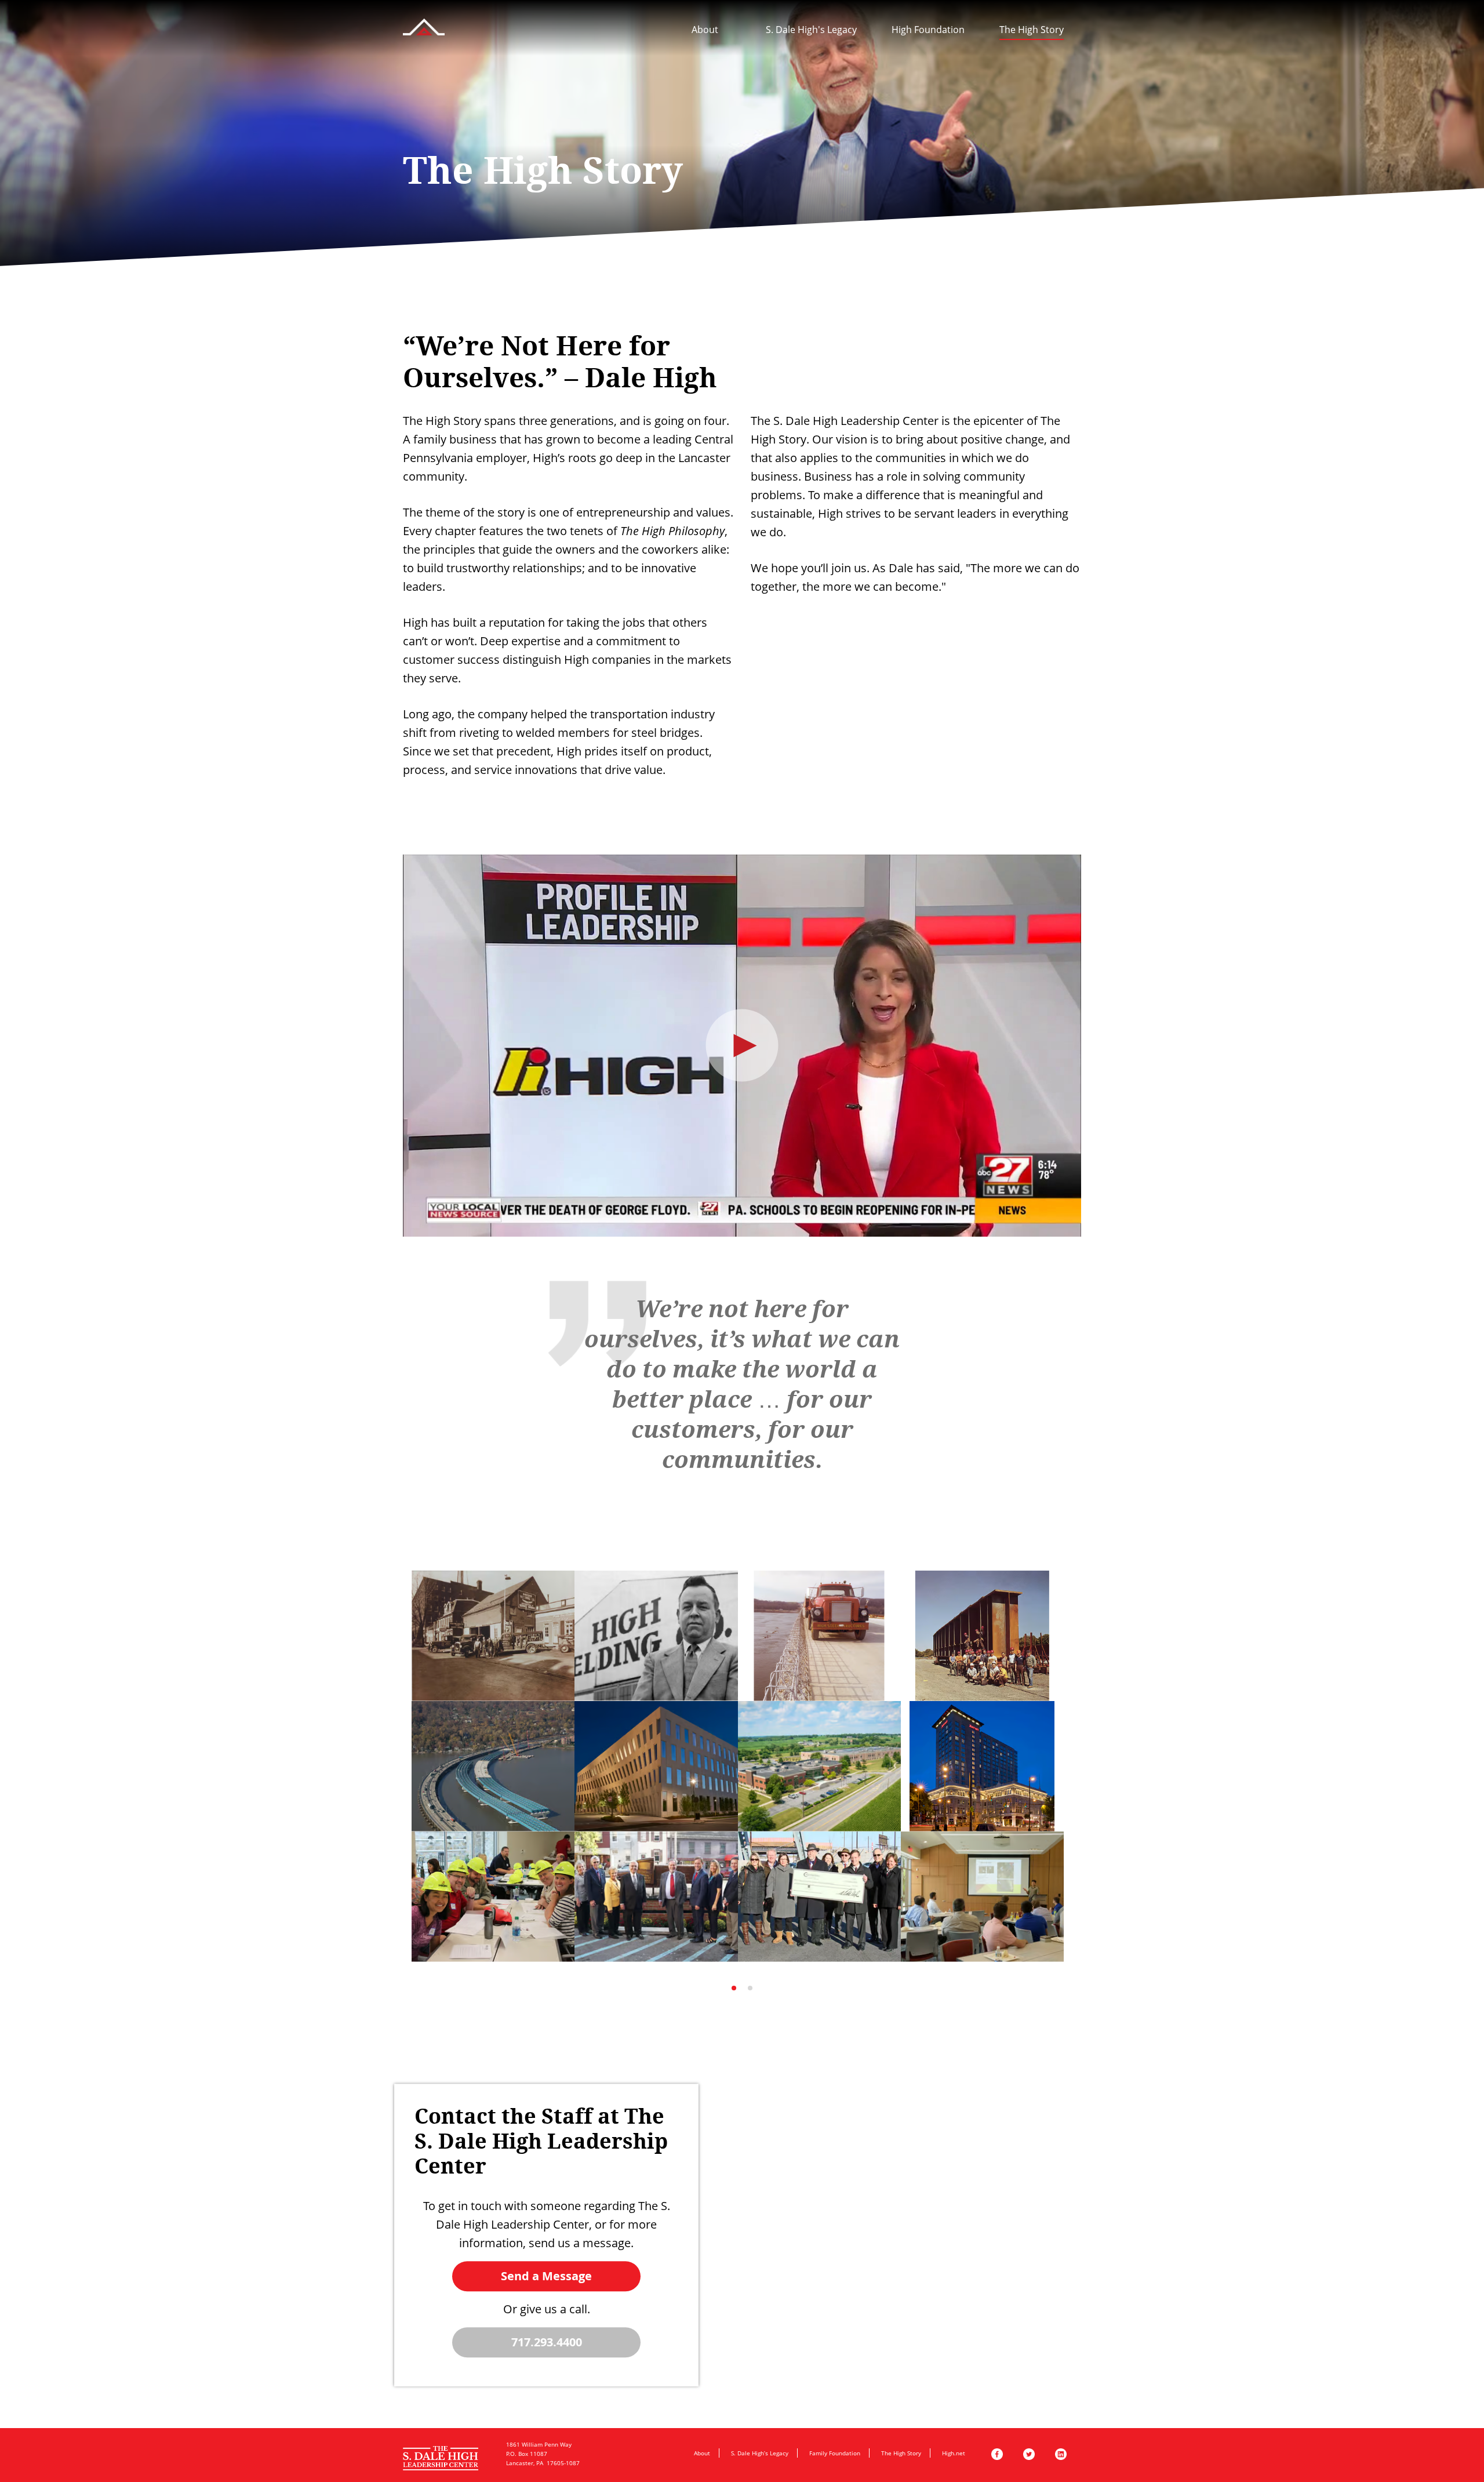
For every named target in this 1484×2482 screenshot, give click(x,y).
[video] (742, 1045)
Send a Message (546, 2276)
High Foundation (928, 30)
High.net (954, 2453)
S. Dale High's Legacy (811, 30)
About (705, 30)
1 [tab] (734, 1988)
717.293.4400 (547, 2342)
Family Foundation (835, 2453)
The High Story (1032, 30)
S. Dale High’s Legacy (760, 2453)
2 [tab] (750, 1988)
